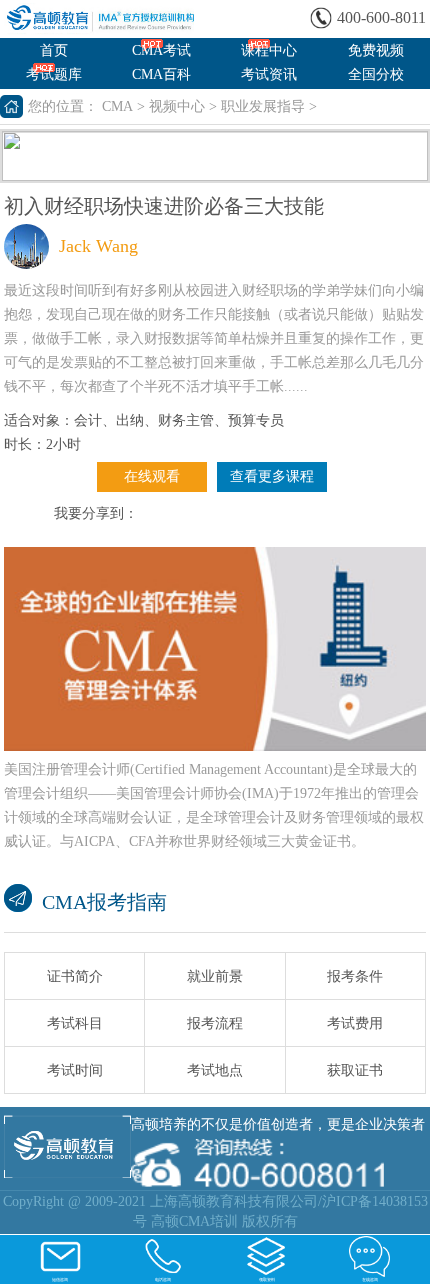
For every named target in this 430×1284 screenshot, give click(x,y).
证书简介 (75, 976)
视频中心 (177, 106)
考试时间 (75, 1070)
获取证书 (355, 1070)
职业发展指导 (263, 106)
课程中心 (269, 50)
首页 (54, 50)
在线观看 (152, 476)
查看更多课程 (272, 476)
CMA (117, 106)
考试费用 (355, 1023)
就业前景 (215, 976)
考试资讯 (269, 74)
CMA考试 (161, 50)
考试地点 (215, 1070)
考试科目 (75, 1023)
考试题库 (54, 74)
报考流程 (215, 1023)
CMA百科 (161, 74)
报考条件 (355, 976)
